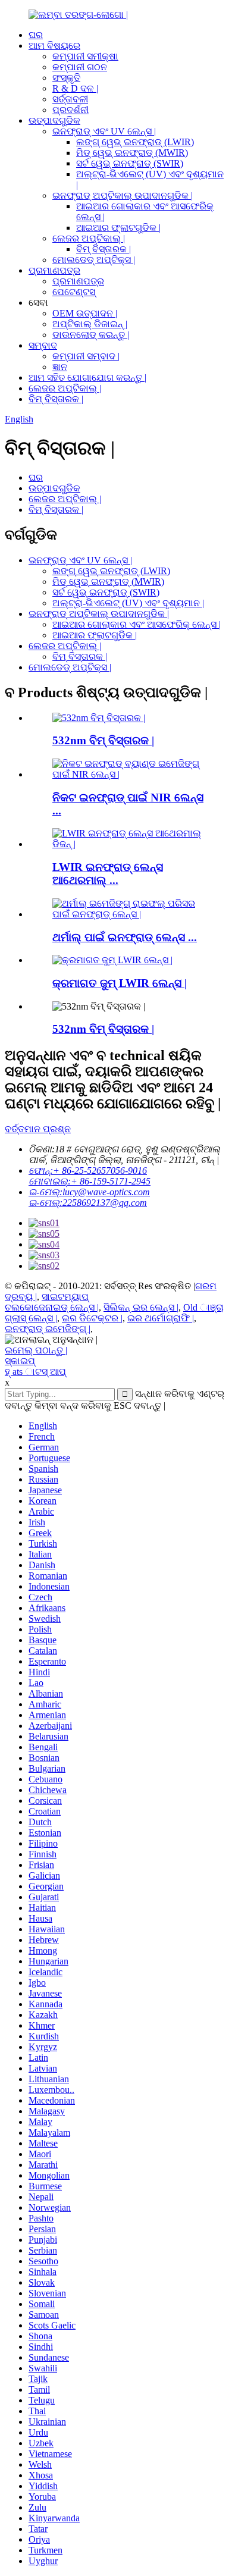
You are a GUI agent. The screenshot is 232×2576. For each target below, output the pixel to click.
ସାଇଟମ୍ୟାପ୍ (65, 1297)
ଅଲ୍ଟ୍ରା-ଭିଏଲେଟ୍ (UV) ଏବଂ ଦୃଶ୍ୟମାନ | (128, 603)
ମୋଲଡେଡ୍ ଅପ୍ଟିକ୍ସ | (94, 260)
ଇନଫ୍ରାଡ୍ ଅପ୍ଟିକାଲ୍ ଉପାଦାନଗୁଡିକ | (123, 195)
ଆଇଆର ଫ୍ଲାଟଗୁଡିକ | (118, 228)
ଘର (36, 35)
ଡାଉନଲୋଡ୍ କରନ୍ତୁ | (91, 335)
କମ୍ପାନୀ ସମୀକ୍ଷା (85, 56)
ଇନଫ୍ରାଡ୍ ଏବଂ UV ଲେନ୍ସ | (104, 131)
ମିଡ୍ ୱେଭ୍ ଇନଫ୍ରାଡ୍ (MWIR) (132, 153)
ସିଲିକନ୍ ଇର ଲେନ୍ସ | (141, 1307)
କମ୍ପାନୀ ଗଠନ (80, 67)
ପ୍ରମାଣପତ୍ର (54, 270)
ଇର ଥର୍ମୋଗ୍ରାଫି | (161, 1318)
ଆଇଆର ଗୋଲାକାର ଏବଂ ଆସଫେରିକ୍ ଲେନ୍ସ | (137, 624)
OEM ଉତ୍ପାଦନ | (85, 313)
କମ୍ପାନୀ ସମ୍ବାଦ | (86, 356)
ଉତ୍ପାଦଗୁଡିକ (54, 120)
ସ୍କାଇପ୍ (20, 1361)
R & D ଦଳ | (75, 88)
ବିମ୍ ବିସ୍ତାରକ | (104, 249)
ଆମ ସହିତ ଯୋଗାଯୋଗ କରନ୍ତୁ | (87, 377)
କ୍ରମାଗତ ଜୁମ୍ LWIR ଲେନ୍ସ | (120, 983)
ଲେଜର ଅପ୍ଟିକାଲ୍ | (89, 238)
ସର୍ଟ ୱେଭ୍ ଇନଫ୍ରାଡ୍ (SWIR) (130, 163)
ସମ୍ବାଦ (43, 345)
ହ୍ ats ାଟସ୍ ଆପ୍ (35, 1372)
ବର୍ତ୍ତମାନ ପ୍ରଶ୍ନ (38, 1129)
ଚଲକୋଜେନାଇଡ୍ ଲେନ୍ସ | (52, 1307)
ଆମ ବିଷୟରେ (54, 46)
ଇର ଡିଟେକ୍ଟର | (92, 1318)
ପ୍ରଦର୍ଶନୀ (70, 110)
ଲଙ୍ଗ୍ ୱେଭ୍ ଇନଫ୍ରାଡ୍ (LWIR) (135, 142)
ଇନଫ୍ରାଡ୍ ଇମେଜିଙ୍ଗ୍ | (48, 1329)
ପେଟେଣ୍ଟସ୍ (74, 292)
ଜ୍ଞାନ (60, 367)
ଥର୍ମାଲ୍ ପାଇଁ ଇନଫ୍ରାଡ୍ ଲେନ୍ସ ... (125, 937)
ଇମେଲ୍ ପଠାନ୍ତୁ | (36, 1350)
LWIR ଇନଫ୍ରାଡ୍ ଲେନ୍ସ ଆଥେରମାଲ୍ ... (108, 874)
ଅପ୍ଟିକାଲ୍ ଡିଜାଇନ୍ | (90, 324)
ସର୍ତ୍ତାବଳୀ (70, 99)
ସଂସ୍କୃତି (66, 78)
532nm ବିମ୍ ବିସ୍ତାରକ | (103, 740)
